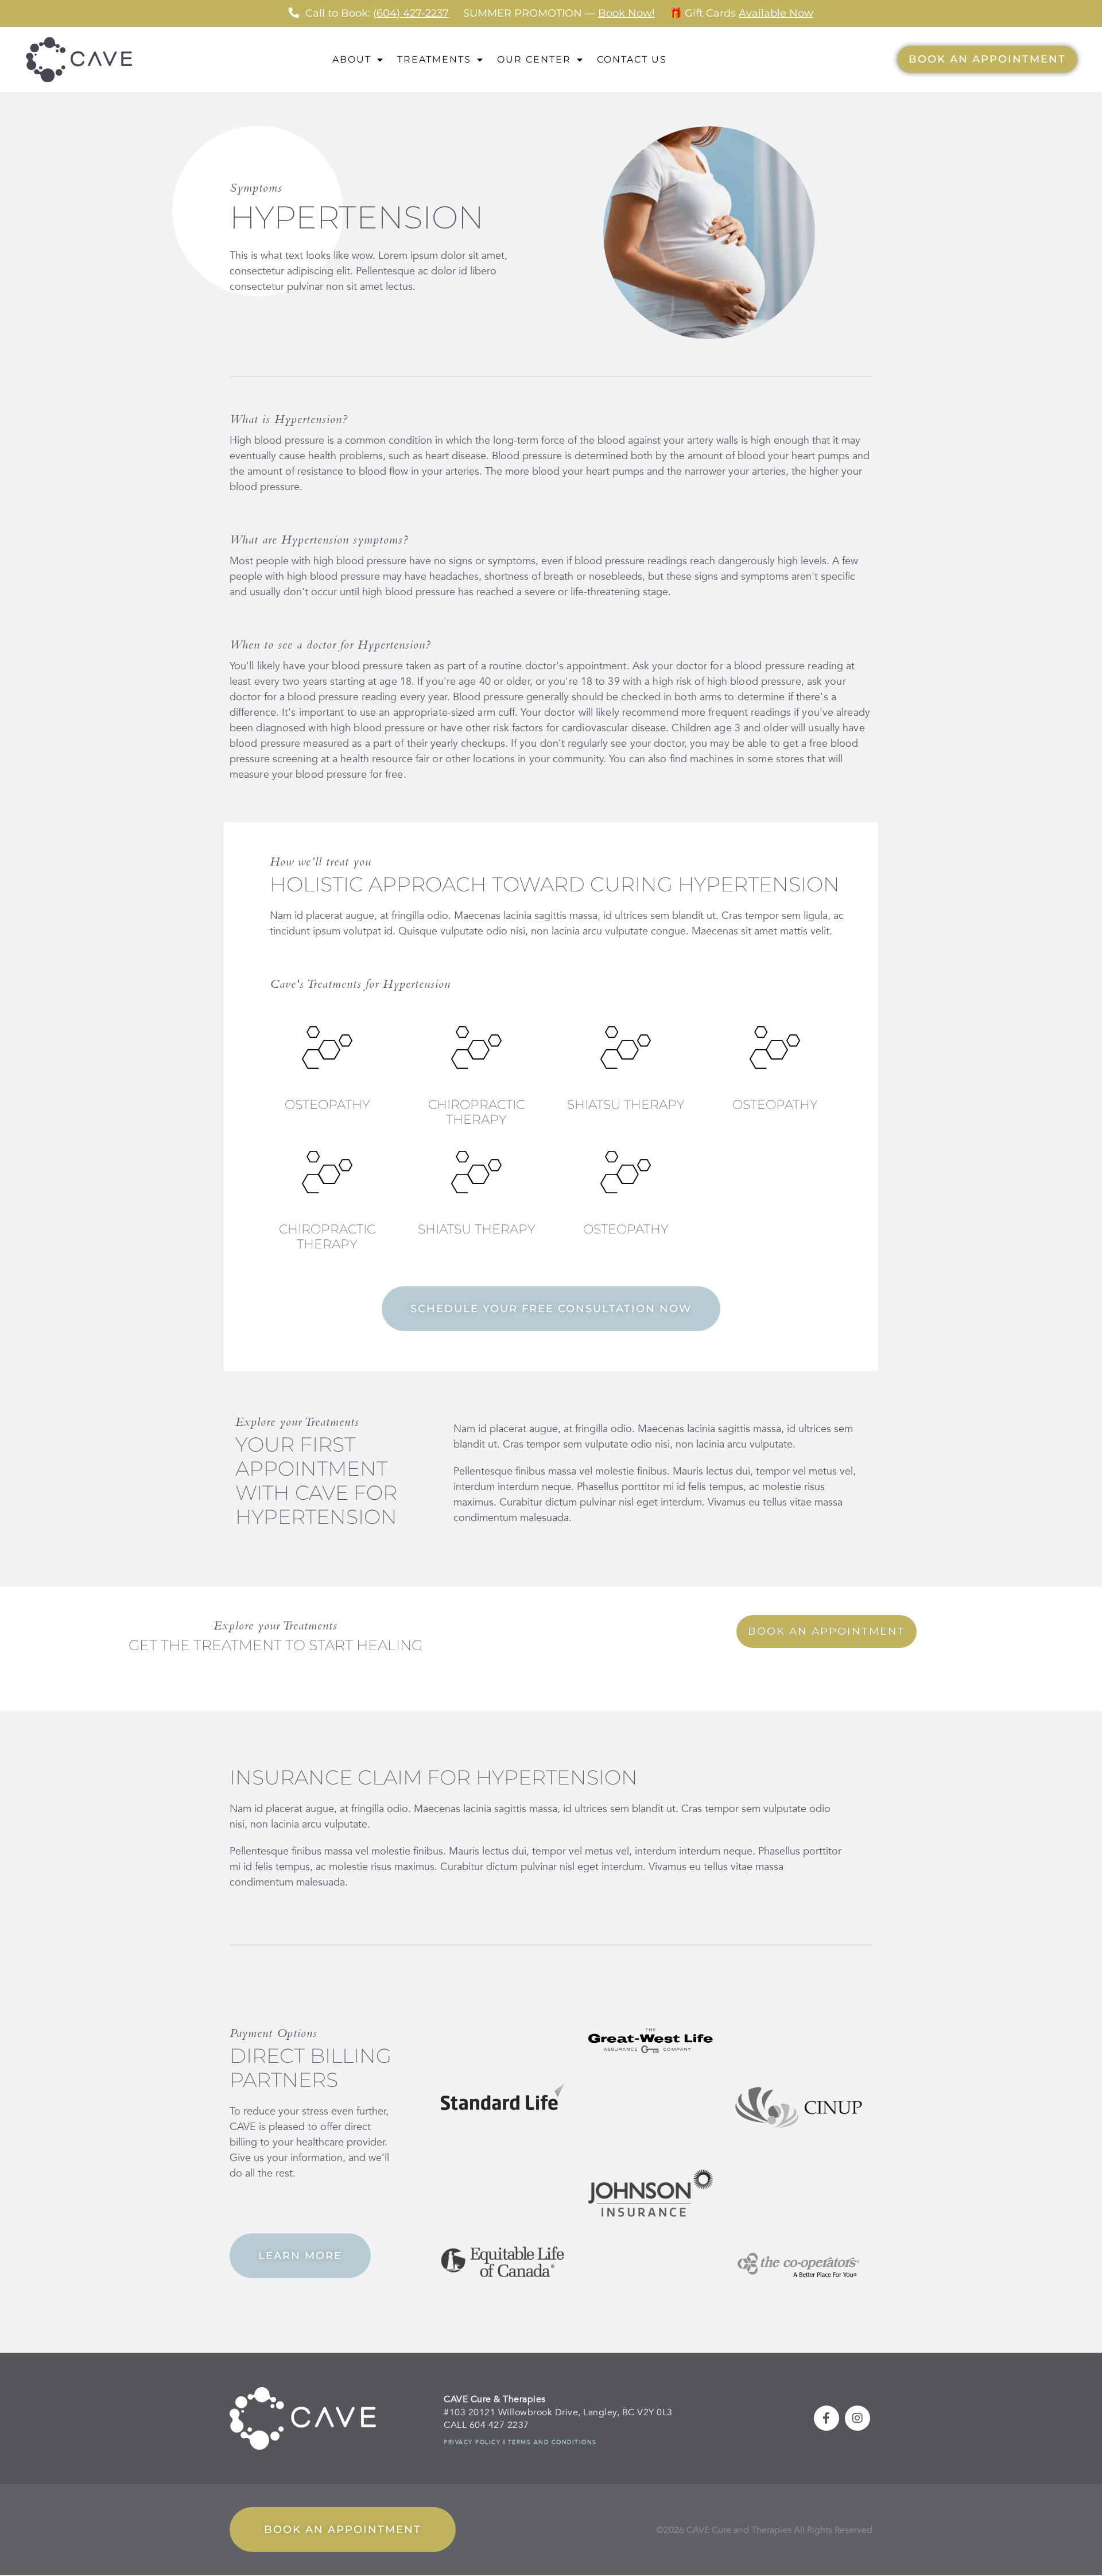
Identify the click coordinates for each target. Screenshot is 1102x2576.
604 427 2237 (499, 2425)
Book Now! (626, 13)
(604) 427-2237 (411, 13)
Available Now (776, 13)
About (352, 59)
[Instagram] (857, 2418)
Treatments (434, 59)
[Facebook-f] (826, 2418)
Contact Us (632, 59)
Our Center (534, 59)
